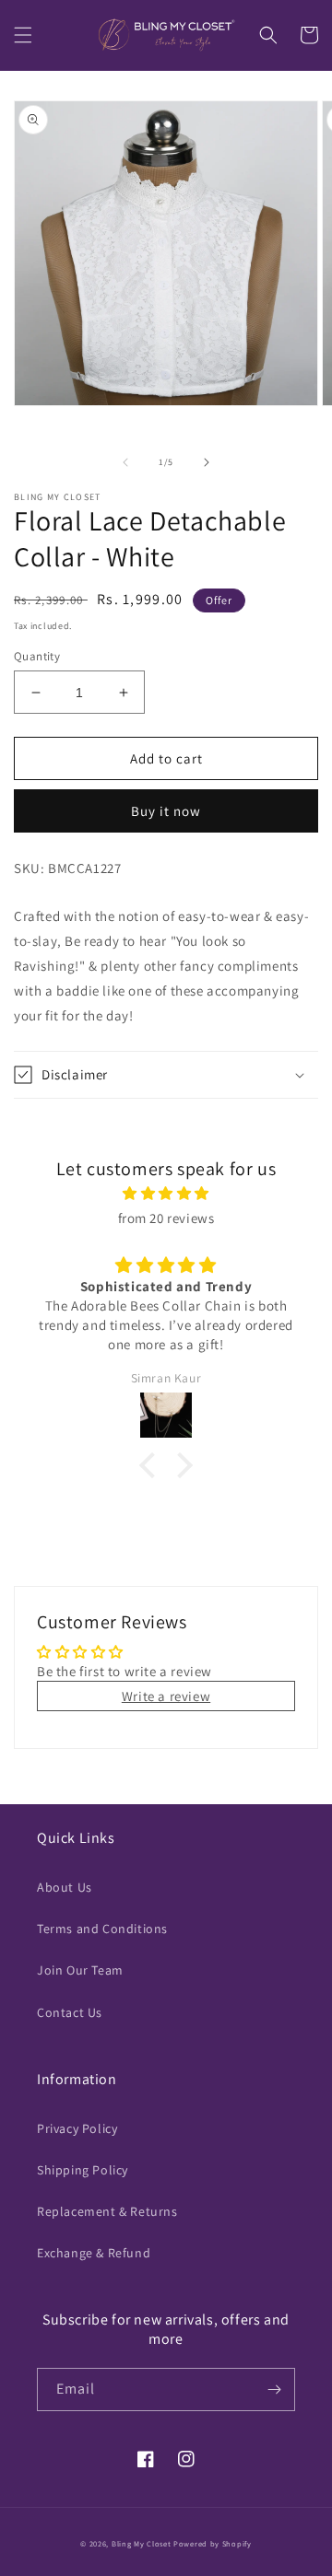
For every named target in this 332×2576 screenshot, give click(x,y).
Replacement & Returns (107, 2211)
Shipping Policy (83, 2170)
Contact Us (70, 2012)
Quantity (37, 656)
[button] (23, 35)
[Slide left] (125, 462)
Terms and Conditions (102, 1929)
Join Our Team (80, 1970)
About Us (65, 1887)
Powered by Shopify (213, 2543)
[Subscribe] (274, 2390)
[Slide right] (207, 462)
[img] (166, 1193)
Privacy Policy (77, 2128)
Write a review (166, 1696)
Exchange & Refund (94, 2253)
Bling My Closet (142, 2543)
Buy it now (166, 811)
